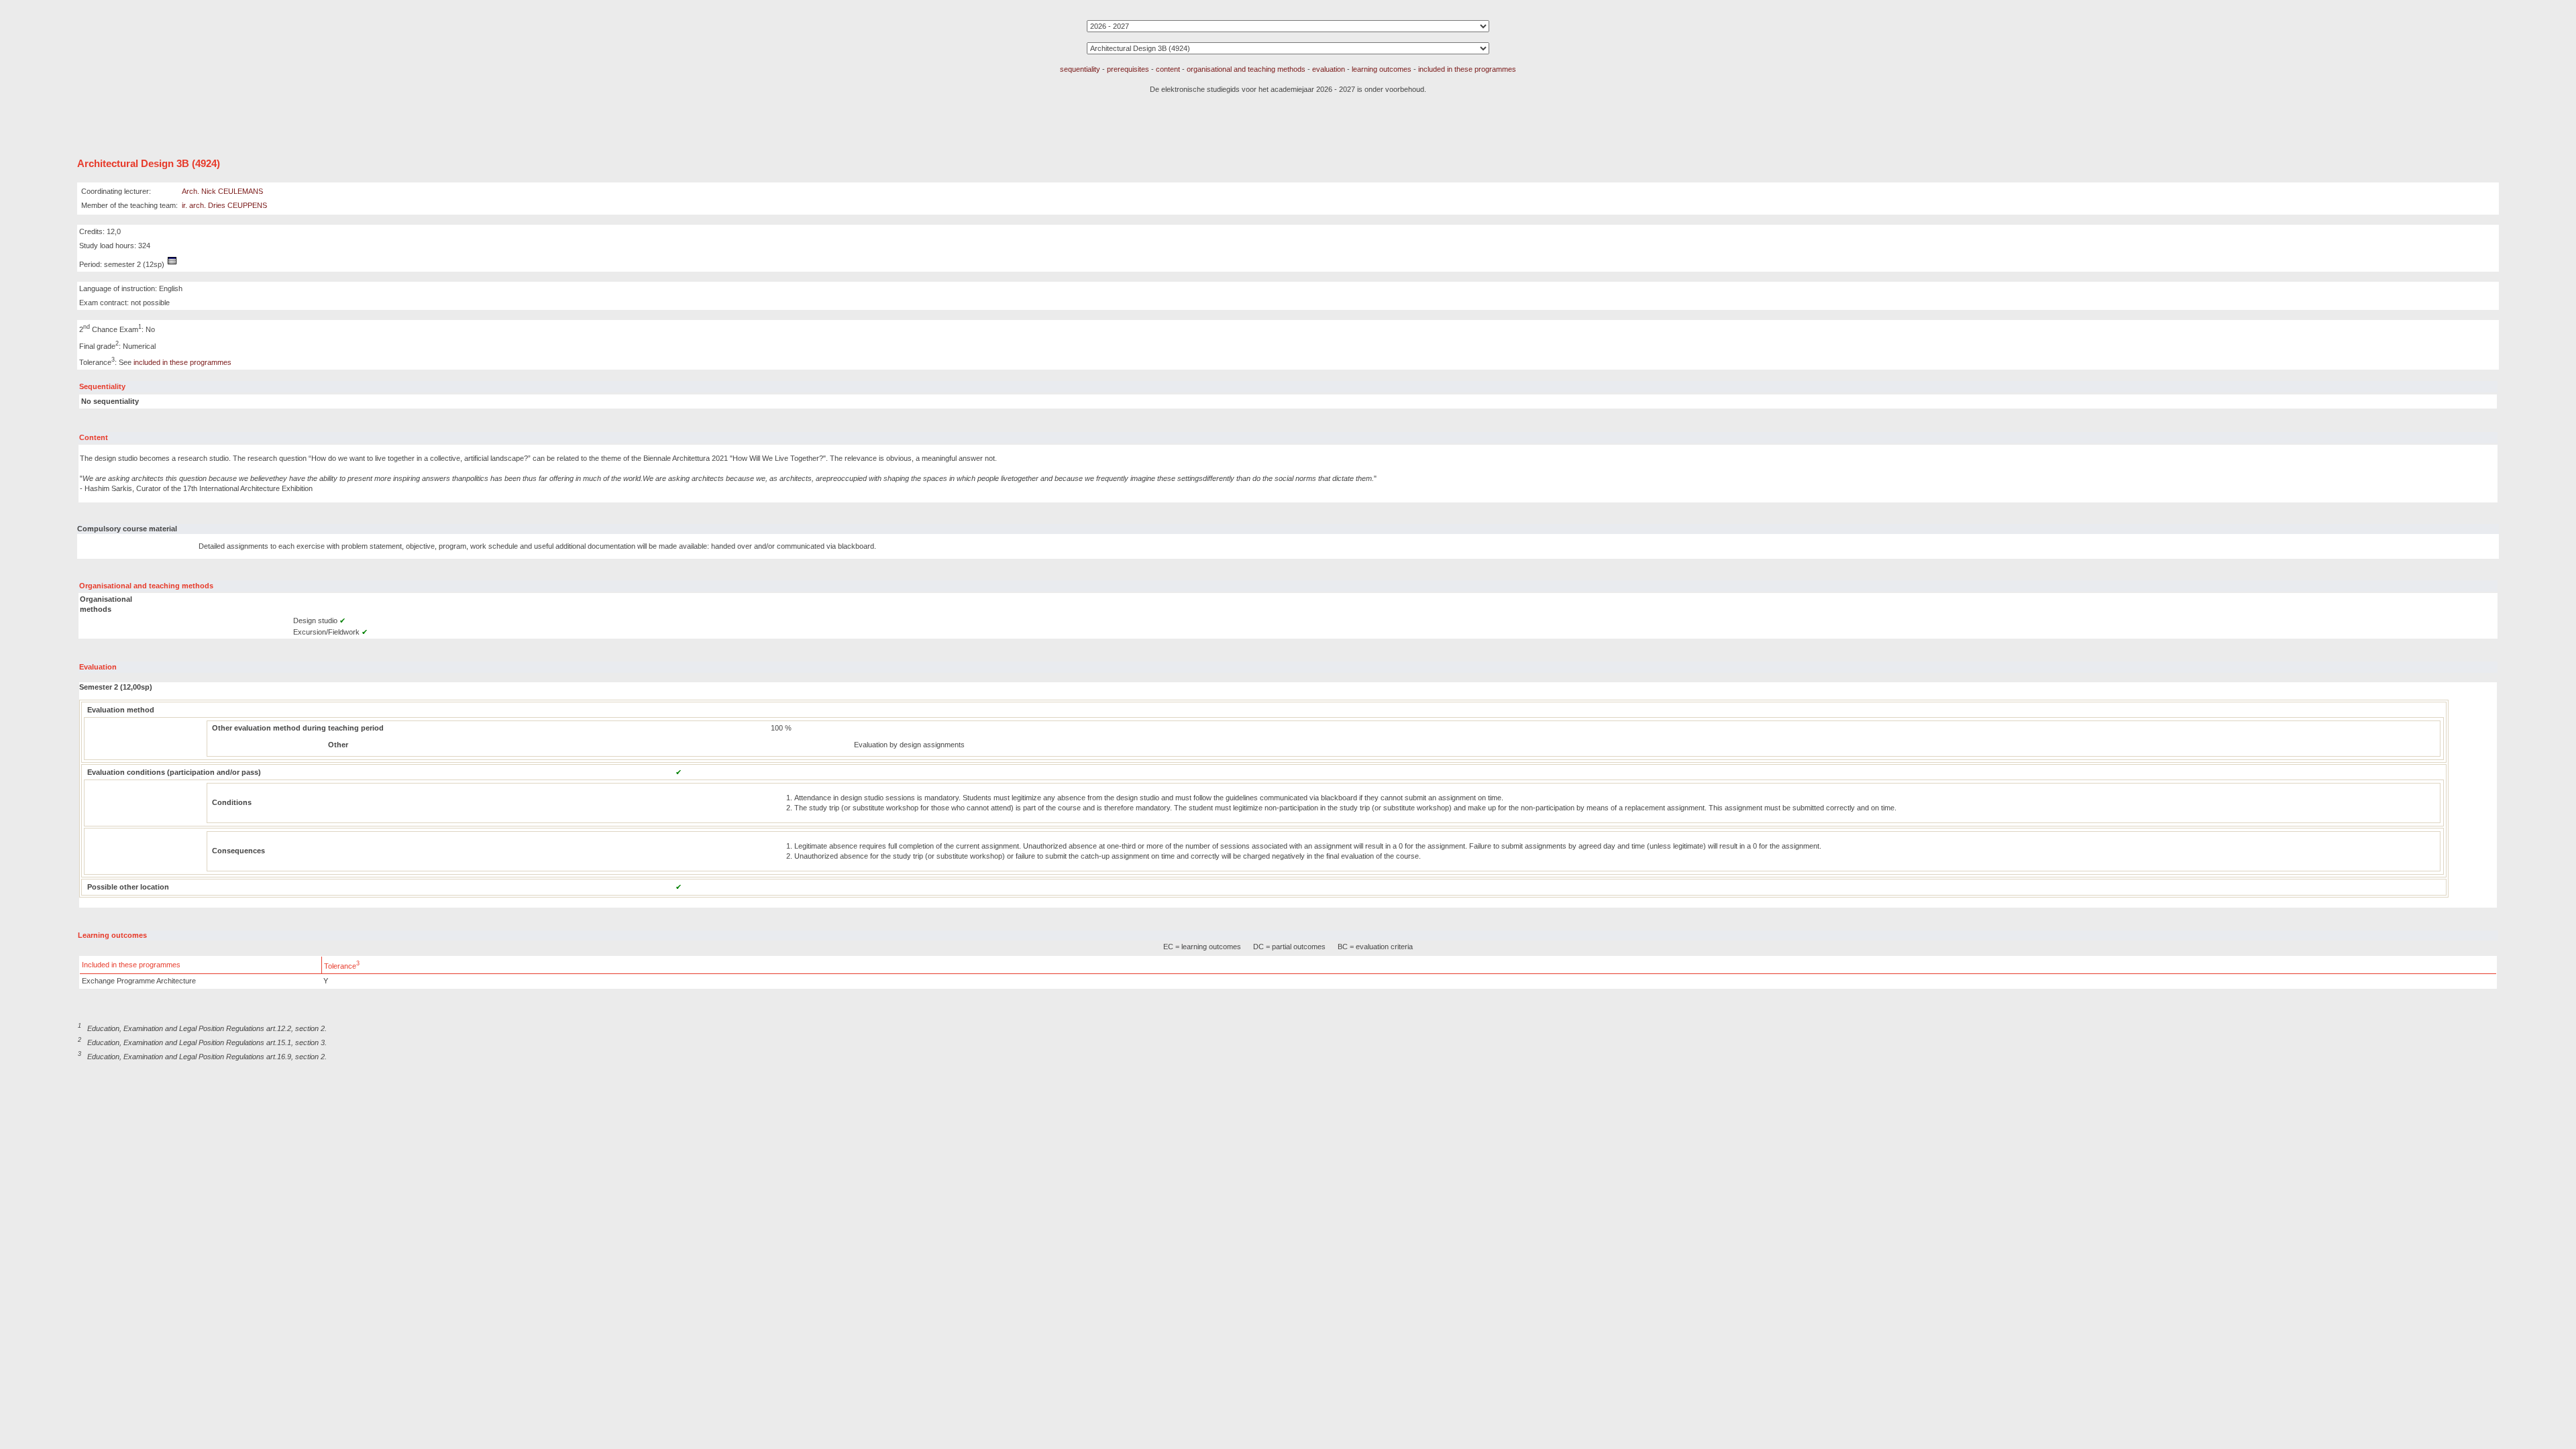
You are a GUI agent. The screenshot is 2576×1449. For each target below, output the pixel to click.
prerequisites (1128, 69)
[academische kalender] (172, 264)
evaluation (1329, 69)
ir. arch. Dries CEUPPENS (224, 205)
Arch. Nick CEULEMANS (222, 191)
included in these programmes (1467, 69)
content (1168, 69)
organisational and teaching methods (1246, 69)
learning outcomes (1382, 69)
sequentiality (1080, 69)
